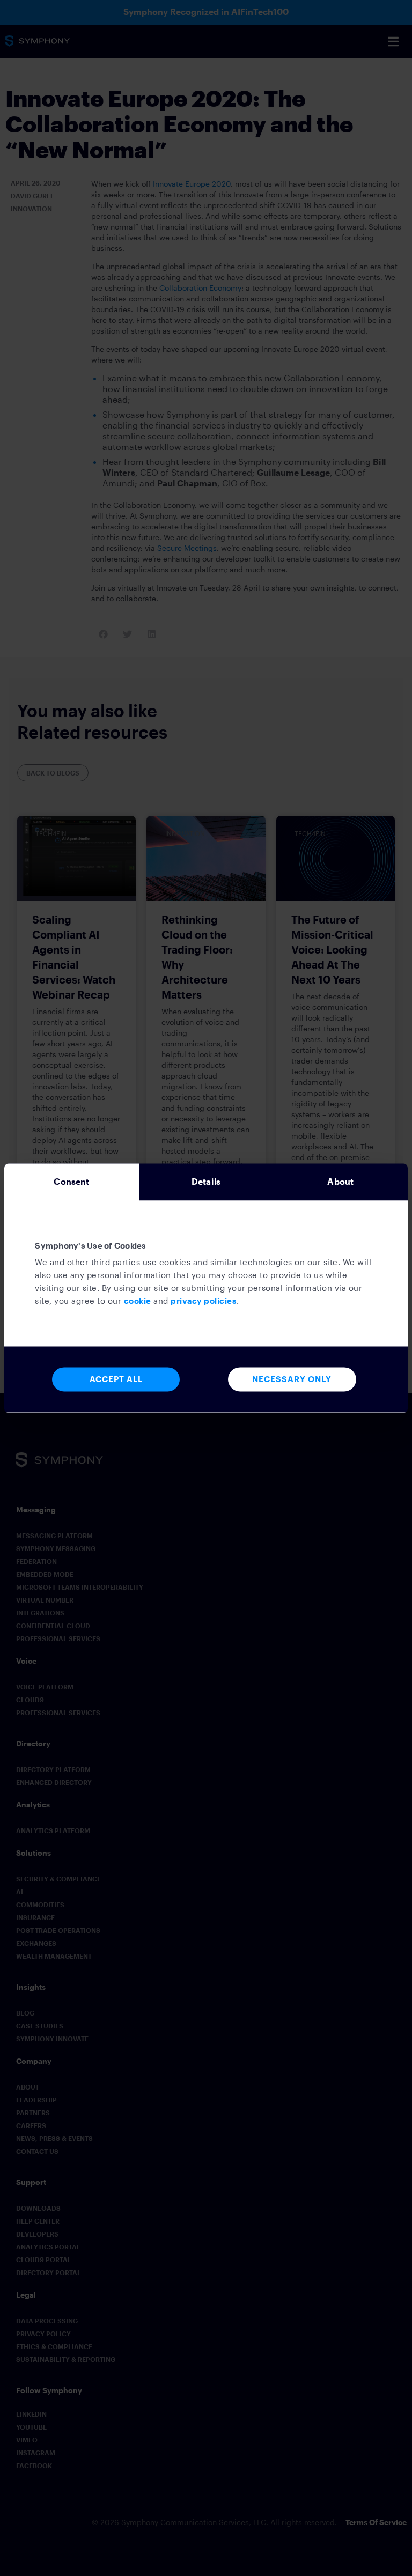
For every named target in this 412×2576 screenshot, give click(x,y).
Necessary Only (292, 1379)
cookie (138, 1301)
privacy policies (204, 1301)
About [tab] (340, 1181)
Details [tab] (206, 1181)
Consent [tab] (71, 1181)
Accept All (116, 1379)
